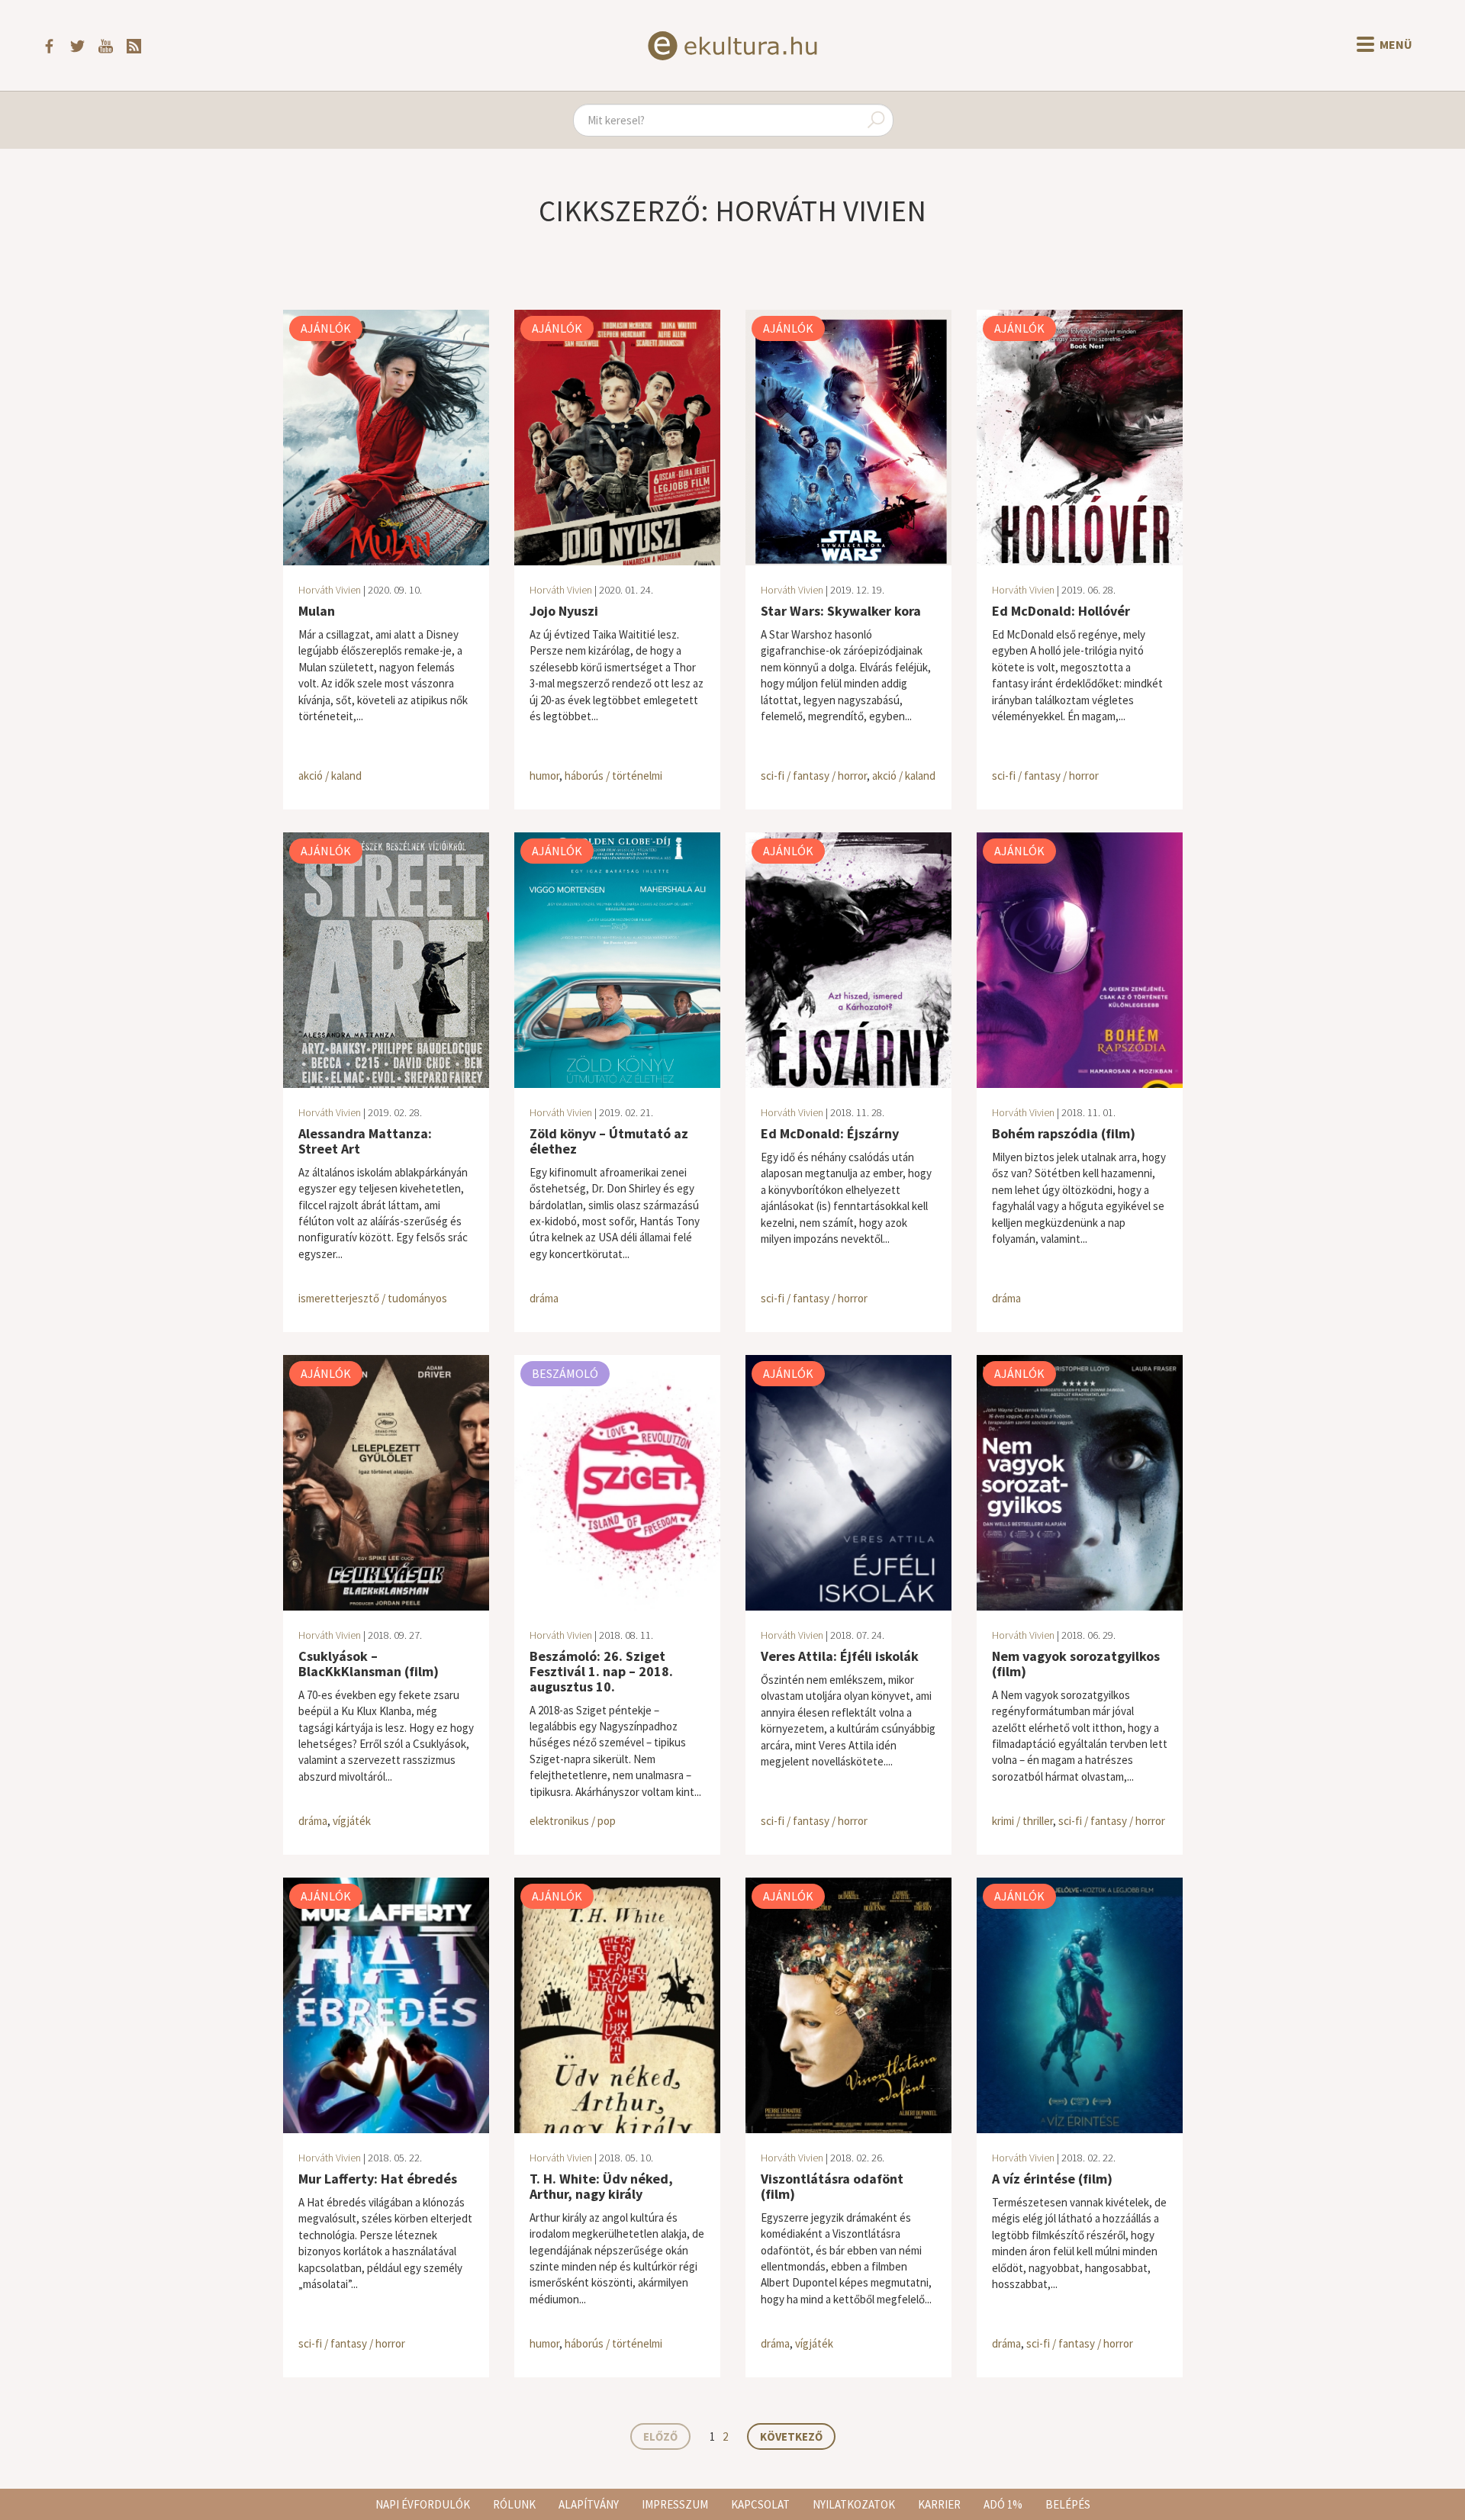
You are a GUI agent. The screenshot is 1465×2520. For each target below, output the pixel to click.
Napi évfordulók (423, 2504)
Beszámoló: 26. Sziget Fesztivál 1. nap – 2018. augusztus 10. (601, 1671)
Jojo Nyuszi (564, 611)
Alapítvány (589, 2504)
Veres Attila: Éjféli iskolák (840, 1656)
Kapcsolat (760, 2504)
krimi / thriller (1022, 1821)
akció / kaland (330, 776)
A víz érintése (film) (1052, 2179)
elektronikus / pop (573, 1821)
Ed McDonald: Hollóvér (1061, 611)
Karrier (939, 2504)
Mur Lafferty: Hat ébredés (378, 2179)
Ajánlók (326, 328)
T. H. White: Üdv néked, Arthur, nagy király (601, 2186)
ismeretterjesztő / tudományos (373, 1298)
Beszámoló (565, 1373)
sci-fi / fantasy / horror (814, 776)
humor (544, 776)
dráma (544, 1298)
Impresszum (675, 2504)
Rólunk (514, 2504)
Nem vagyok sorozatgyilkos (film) (1076, 1664)
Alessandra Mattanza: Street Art (365, 1141)
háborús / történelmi (613, 776)
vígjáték (352, 1821)
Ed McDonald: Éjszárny (830, 1133)
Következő (791, 2436)
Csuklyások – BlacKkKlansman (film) (369, 1664)
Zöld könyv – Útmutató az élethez (609, 1141)
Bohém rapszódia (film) (1064, 1133)
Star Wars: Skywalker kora (841, 611)
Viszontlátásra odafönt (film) (832, 2186)
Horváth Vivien (330, 590)
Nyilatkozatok (854, 2504)
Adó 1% (1003, 2504)
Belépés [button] (1068, 2504)
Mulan (317, 611)
